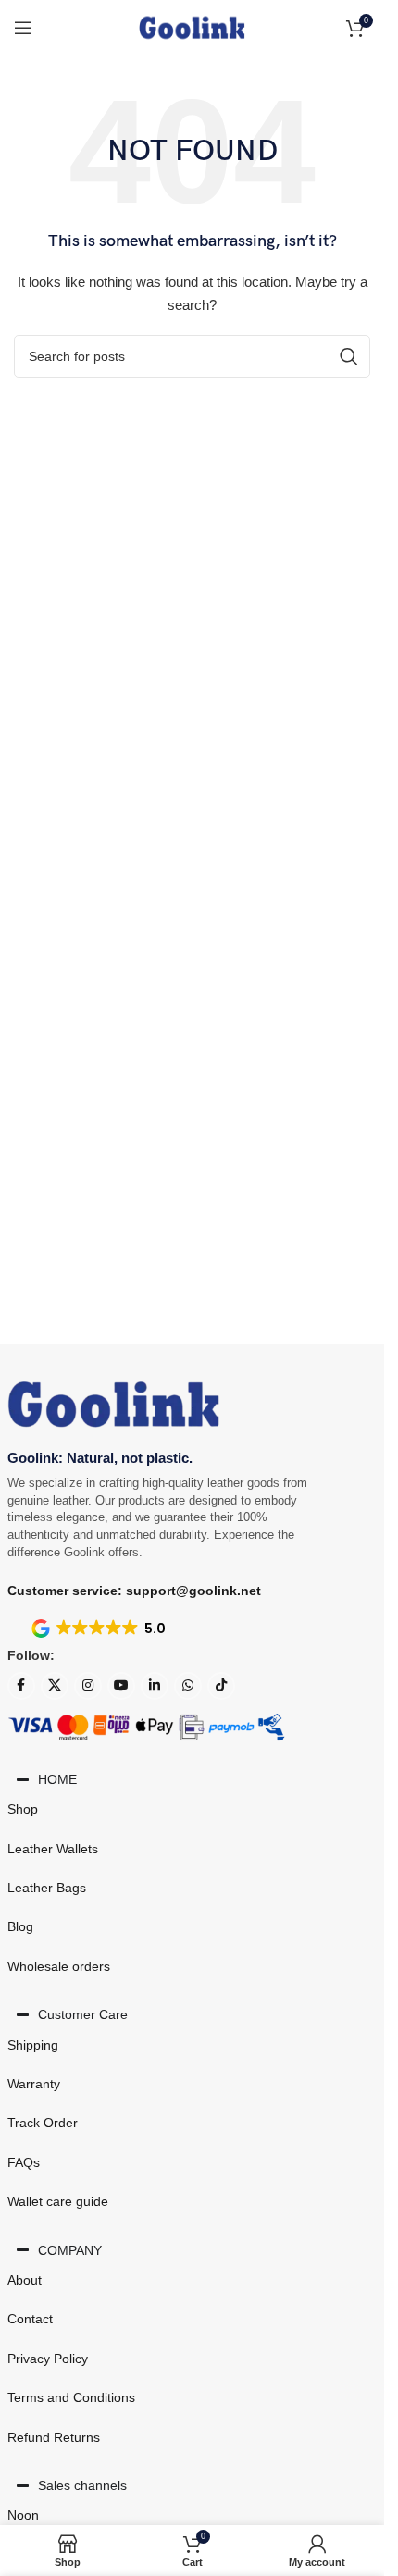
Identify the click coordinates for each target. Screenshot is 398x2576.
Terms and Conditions (71, 2397)
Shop (23, 1809)
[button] (100, 1629)
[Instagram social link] (88, 1686)
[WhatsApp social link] (188, 1686)
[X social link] (55, 1686)
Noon (23, 2515)
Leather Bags (47, 1888)
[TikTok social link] (221, 1686)
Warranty (34, 2084)
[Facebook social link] (21, 1686)
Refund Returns (54, 2437)
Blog (20, 1926)
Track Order (43, 2123)
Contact (30, 2319)
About (25, 2280)
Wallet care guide (58, 2201)
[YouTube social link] (121, 1686)
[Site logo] (192, 27)
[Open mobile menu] (23, 28)
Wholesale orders (59, 1966)
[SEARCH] (349, 356)
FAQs (24, 2162)
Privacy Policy (48, 2359)
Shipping (33, 2045)
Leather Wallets (53, 1849)
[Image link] (114, 1404)
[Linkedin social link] (155, 1686)
